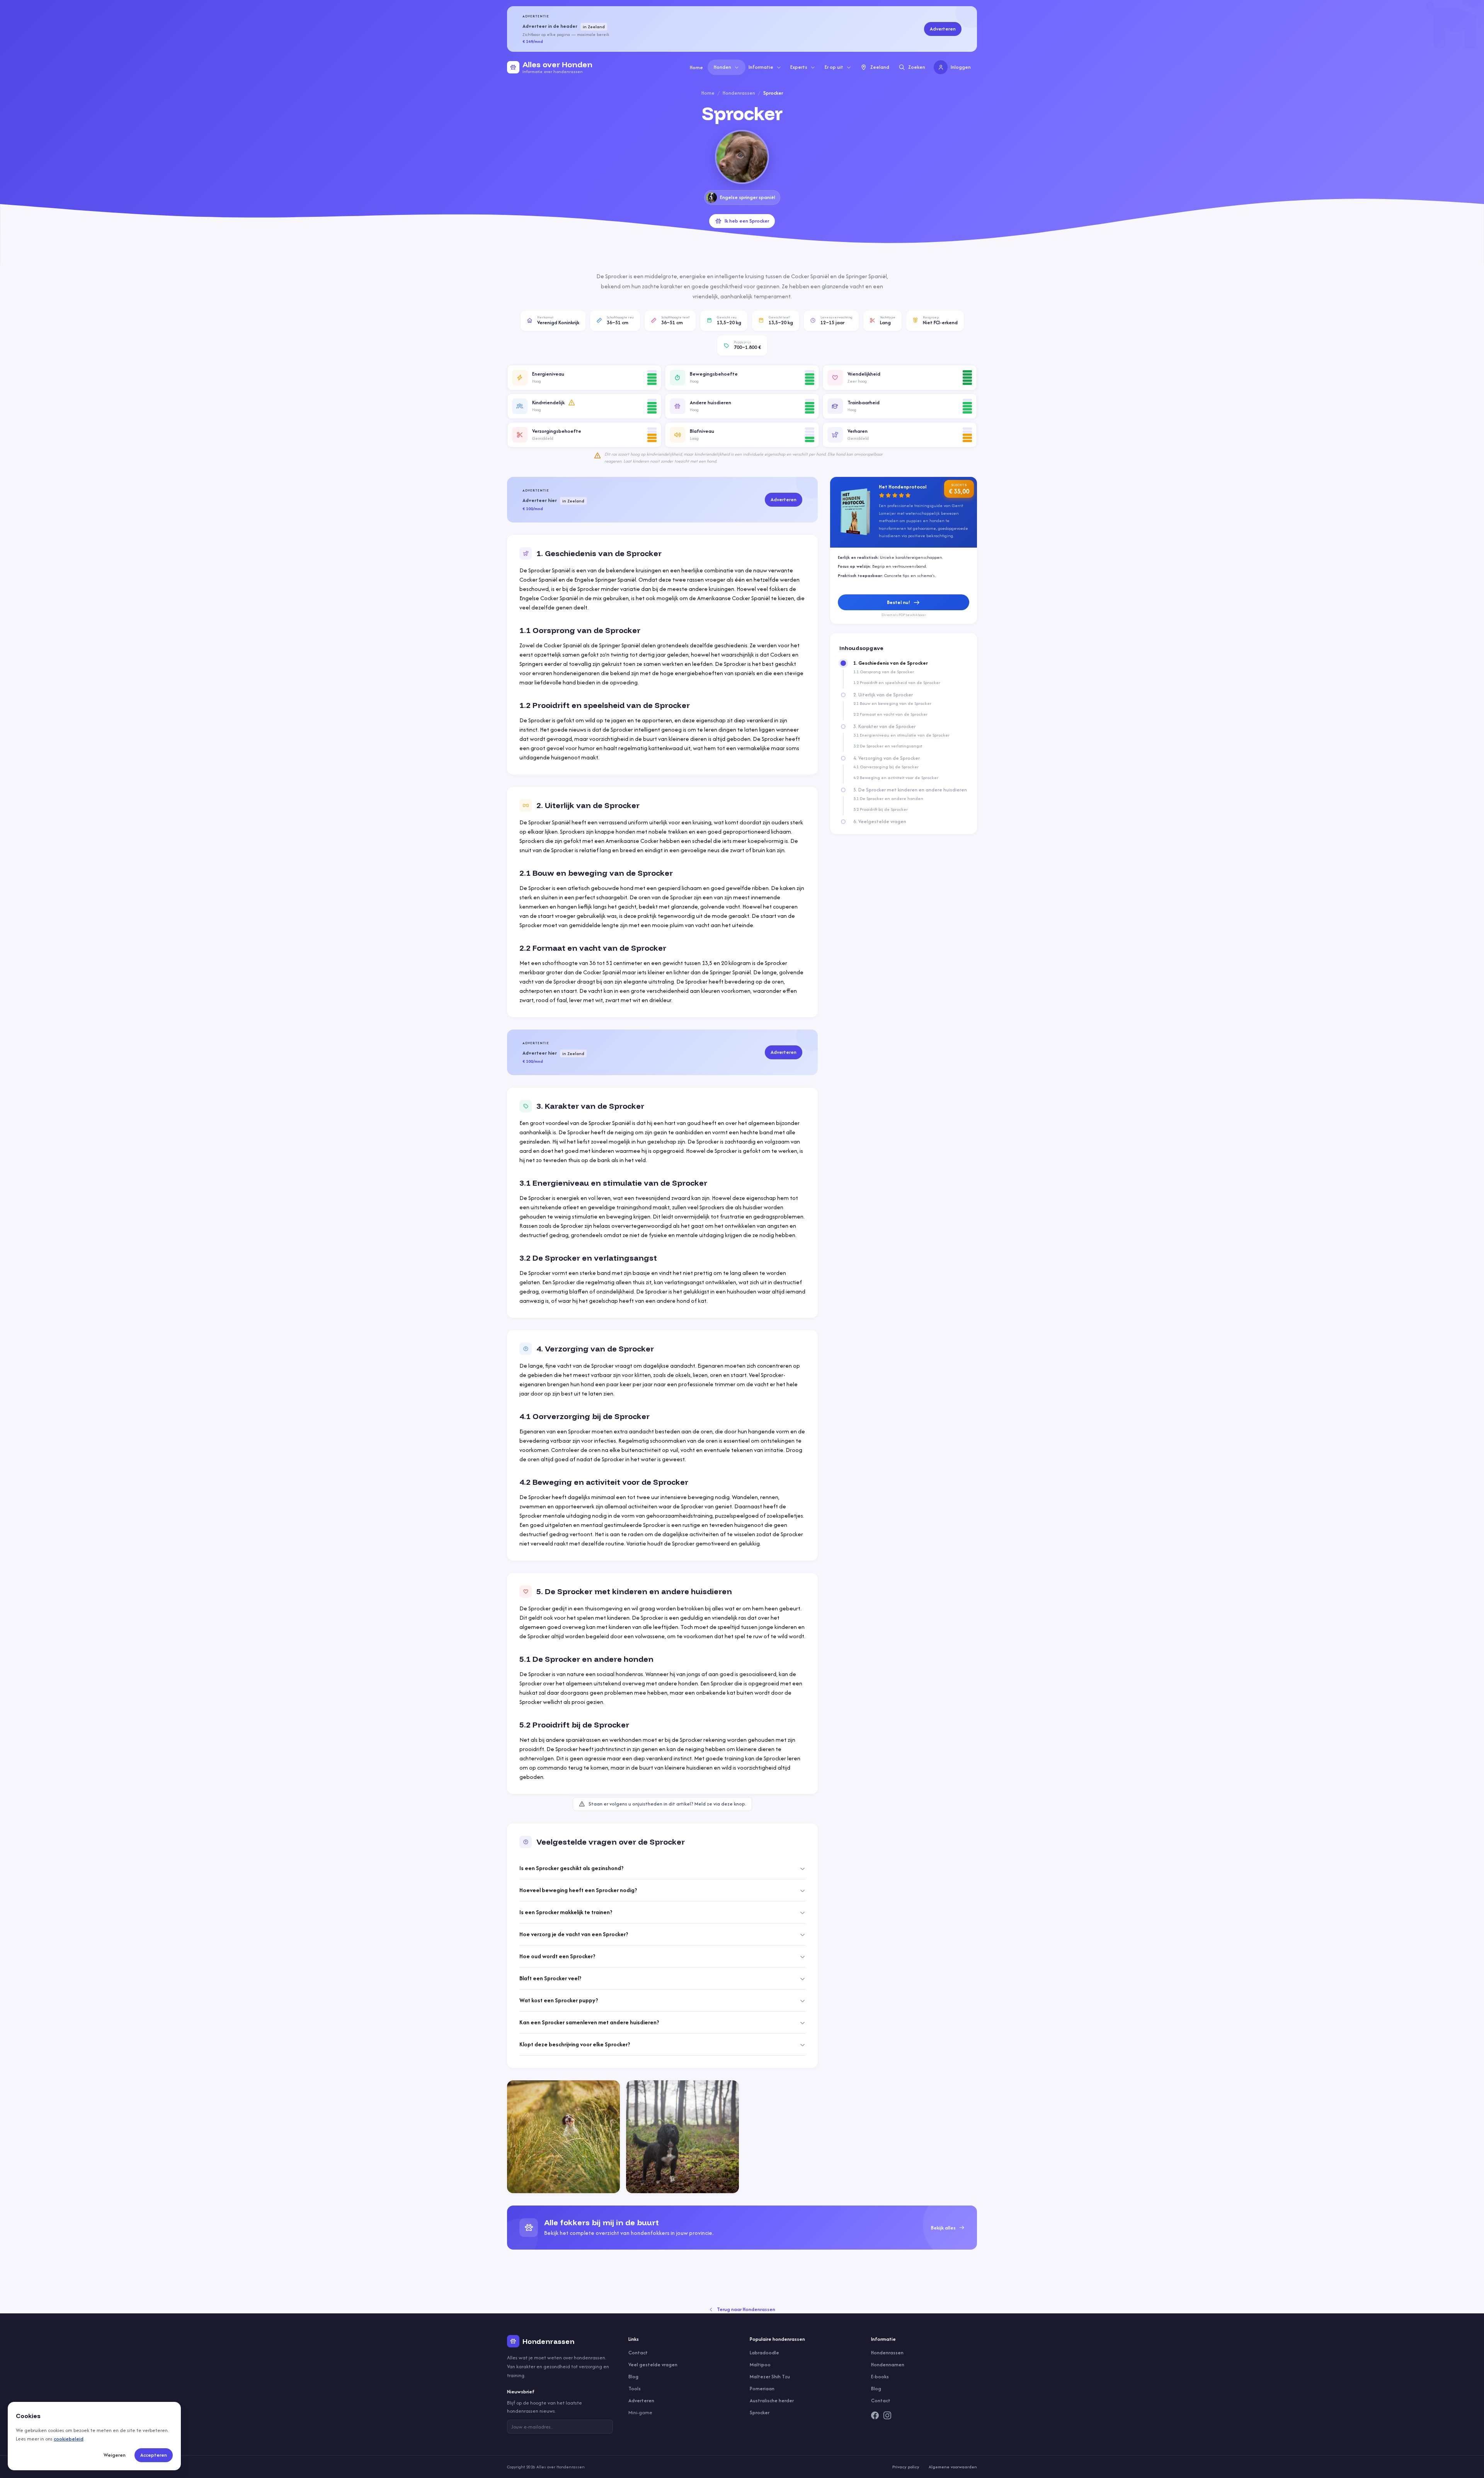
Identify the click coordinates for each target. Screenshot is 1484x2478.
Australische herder (772, 2401)
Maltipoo (760, 2365)
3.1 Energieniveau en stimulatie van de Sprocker (901, 735)
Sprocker (760, 2412)
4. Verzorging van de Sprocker (887, 758)
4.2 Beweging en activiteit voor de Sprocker (896, 778)
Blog (633, 2377)
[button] (584, 378)
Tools (635, 2389)
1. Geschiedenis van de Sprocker (891, 663)
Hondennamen (888, 2365)
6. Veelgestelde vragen (880, 822)
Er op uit (834, 67)
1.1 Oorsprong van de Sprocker (884, 672)
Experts (799, 67)
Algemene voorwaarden (953, 2467)
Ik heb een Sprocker (747, 221)
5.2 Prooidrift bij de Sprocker (881, 809)
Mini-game (640, 2412)
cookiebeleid (69, 2439)
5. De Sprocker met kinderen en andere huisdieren (910, 790)
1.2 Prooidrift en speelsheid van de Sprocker (897, 682)
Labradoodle (764, 2353)
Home (696, 67)
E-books (880, 2377)
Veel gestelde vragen (653, 2365)
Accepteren (154, 2455)
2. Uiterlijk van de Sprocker (883, 695)
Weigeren (115, 2455)
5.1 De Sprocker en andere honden (888, 798)
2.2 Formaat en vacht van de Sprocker (890, 714)
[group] (742, 2228)
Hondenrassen (739, 93)
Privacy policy (906, 2467)
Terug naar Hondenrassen (746, 2309)
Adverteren (943, 29)
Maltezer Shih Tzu (770, 2377)
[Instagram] (887, 2415)
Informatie (761, 67)
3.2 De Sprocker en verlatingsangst (888, 746)
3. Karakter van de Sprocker (884, 727)
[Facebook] (875, 2415)
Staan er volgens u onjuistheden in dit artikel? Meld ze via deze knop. (667, 1804)
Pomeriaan (762, 2389)
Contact (638, 2353)
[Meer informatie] (572, 403)
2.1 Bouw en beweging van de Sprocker (892, 703)
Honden (722, 67)
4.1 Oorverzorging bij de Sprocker (886, 767)
